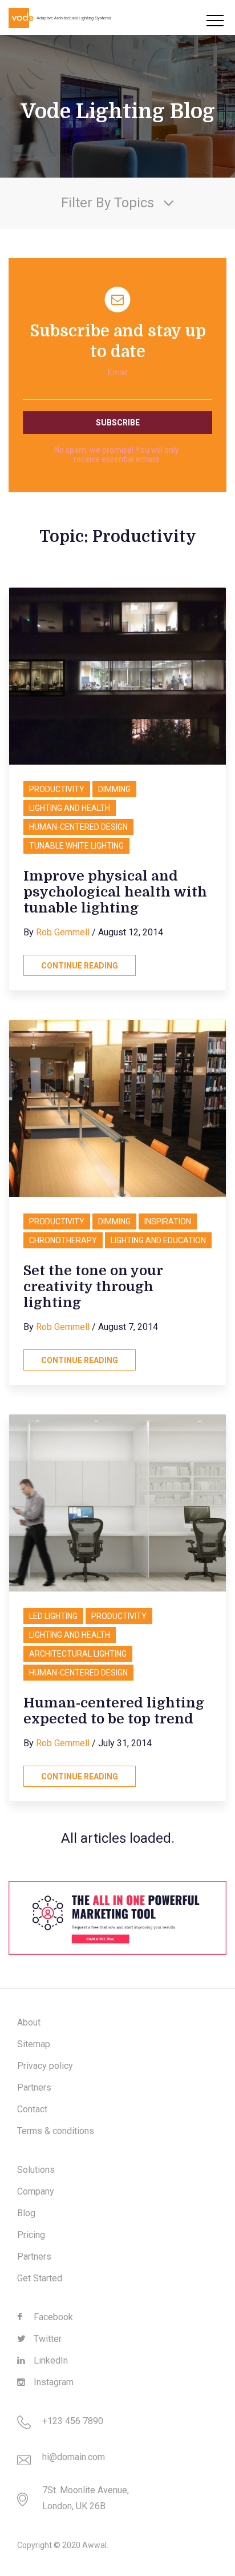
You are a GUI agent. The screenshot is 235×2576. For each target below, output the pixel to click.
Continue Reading (80, 966)
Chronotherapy (63, 1240)
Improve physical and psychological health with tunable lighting (115, 892)
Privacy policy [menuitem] (45, 2066)
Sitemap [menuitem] (34, 2044)
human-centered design (78, 827)
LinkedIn (50, 2360)
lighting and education (158, 1240)
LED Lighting (53, 1616)
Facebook (52, 2317)
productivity (57, 789)
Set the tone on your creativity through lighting (93, 1287)
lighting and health (70, 808)
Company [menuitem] (36, 2191)
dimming (114, 789)
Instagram (52, 2382)
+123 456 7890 (73, 2421)
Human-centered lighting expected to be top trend (114, 1711)
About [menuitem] (29, 2022)
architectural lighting (78, 1654)
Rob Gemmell (63, 932)
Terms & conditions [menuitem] (56, 2131)
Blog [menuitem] (26, 2213)
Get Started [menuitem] (40, 2278)
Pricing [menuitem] (31, 2235)
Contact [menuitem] (32, 2109)
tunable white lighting (76, 846)
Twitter (46, 2339)
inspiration (168, 1221)
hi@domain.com (74, 2457)
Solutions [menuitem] (36, 2170)
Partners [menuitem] (34, 2087)
